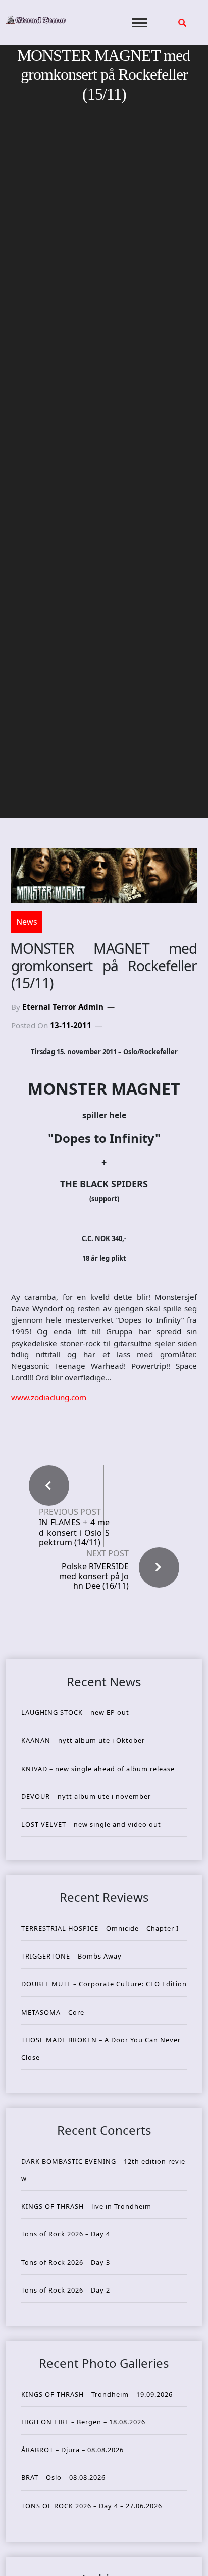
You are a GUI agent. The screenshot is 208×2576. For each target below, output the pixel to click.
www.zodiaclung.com (49, 1397)
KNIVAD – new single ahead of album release (98, 1769)
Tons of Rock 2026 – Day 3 (66, 2262)
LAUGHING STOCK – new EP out (75, 1712)
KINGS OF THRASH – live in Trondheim (86, 2206)
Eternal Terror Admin (63, 1007)
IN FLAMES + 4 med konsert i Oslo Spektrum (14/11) (74, 1533)
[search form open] (182, 23)
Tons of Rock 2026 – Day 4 (66, 2234)
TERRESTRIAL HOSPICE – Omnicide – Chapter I (100, 1928)
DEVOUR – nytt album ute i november (86, 1796)
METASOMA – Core (53, 2012)
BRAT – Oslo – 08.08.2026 (63, 2477)
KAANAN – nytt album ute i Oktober (83, 1740)
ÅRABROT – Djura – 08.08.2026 (72, 2450)
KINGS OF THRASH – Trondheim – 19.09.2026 (97, 2394)
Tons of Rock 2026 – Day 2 (66, 2290)
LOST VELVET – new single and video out (91, 1824)
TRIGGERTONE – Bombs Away (71, 1956)
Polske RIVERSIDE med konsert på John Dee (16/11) (94, 1576)
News (27, 922)
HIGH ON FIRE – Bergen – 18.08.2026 (83, 2422)
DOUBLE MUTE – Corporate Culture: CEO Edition (104, 1984)
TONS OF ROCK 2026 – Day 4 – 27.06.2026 (92, 2506)
